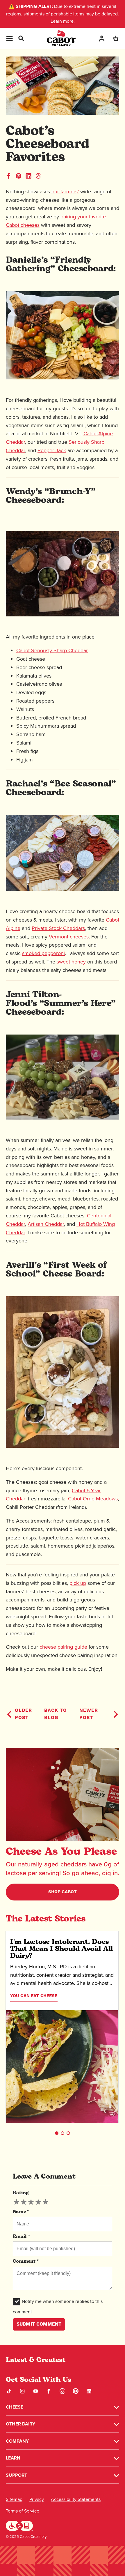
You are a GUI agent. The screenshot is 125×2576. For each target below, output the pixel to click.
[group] (31, 2202)
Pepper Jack (52, 450)
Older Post (23, 1714)
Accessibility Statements (76, 2499)
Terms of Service (23, 2511)
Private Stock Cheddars (58, 928)
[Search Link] (21, 38)
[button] (57, 2133)
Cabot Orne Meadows (93, 1499)
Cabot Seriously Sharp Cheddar (52, 650)
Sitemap (14, 2499)
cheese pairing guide (63, 1647)
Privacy (37, 2499)
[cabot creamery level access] (19, 2525)
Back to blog (56, 1714)
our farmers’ (65, 192)
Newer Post (89, 1714)
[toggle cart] (116, 38)
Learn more (62, 21)
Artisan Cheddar (46, 1224)
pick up (78, 1583)
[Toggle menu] (9, 38)
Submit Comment (39, 2324)
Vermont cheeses (69, 937)
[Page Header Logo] (61, 38)
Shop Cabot (63, 1892)
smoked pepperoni (43, 953)
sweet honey (71, 962)
